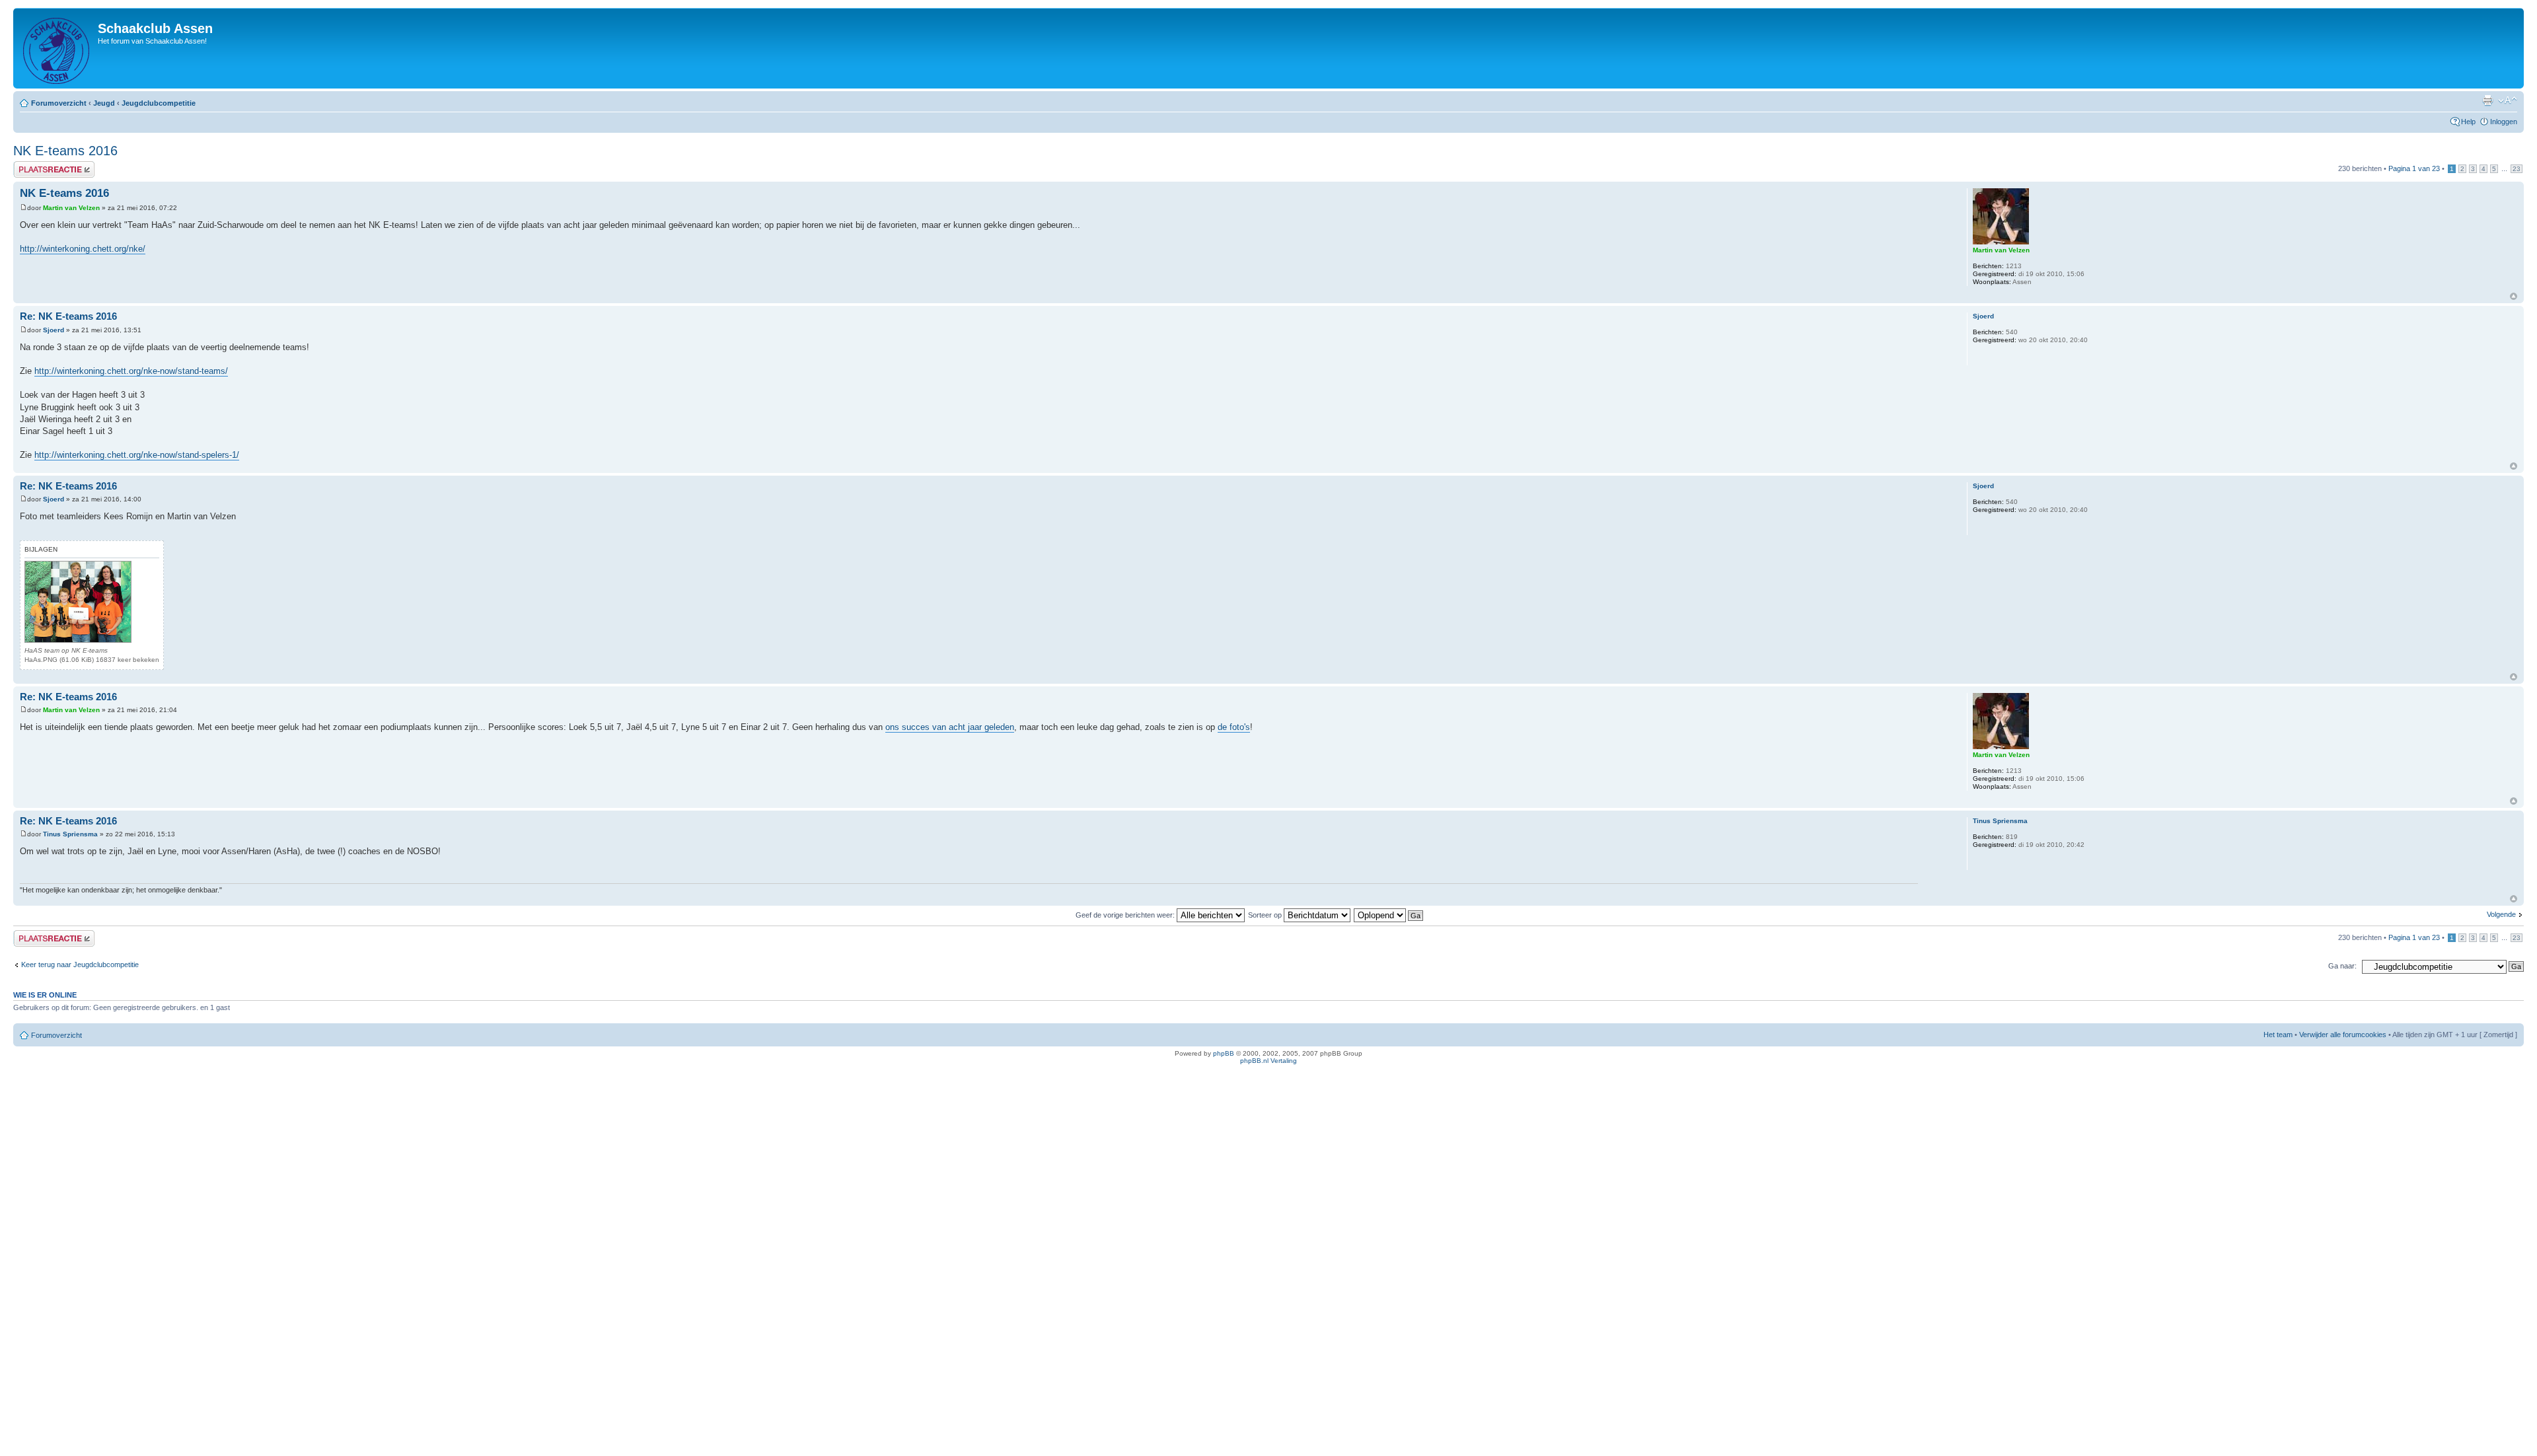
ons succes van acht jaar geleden (950, 727)
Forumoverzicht (59, 103)
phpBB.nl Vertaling (1268, 1061)
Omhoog (2514, 296)
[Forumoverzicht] (57, 48)
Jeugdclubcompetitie (159, 103)
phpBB (1224, 1053)
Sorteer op (1266, 915)
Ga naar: (2342, 966)
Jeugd (104, 103)
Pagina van (2414, 168)
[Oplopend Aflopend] (1389, 915)
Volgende (2501, 914)
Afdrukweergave (2487, 100)
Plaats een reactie (42, 165)
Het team (2278, 1035)
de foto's (1234, 727)
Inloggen (2504, 122)
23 (2517, 169)
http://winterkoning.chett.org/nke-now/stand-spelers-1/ (137, 455)
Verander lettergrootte (2508, 100)
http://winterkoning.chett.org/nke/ (83, 249)
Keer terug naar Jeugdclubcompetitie (80, 965)
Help (2468, 122)
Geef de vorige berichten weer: (1126, 915)
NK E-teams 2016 (65, 151)
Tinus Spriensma (70, 834)
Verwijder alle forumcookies (2343, 1035)
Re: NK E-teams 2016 (68, 316)
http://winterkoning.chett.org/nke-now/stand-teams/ (131, 371)
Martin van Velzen (71, 208)
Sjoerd (54, 330)
